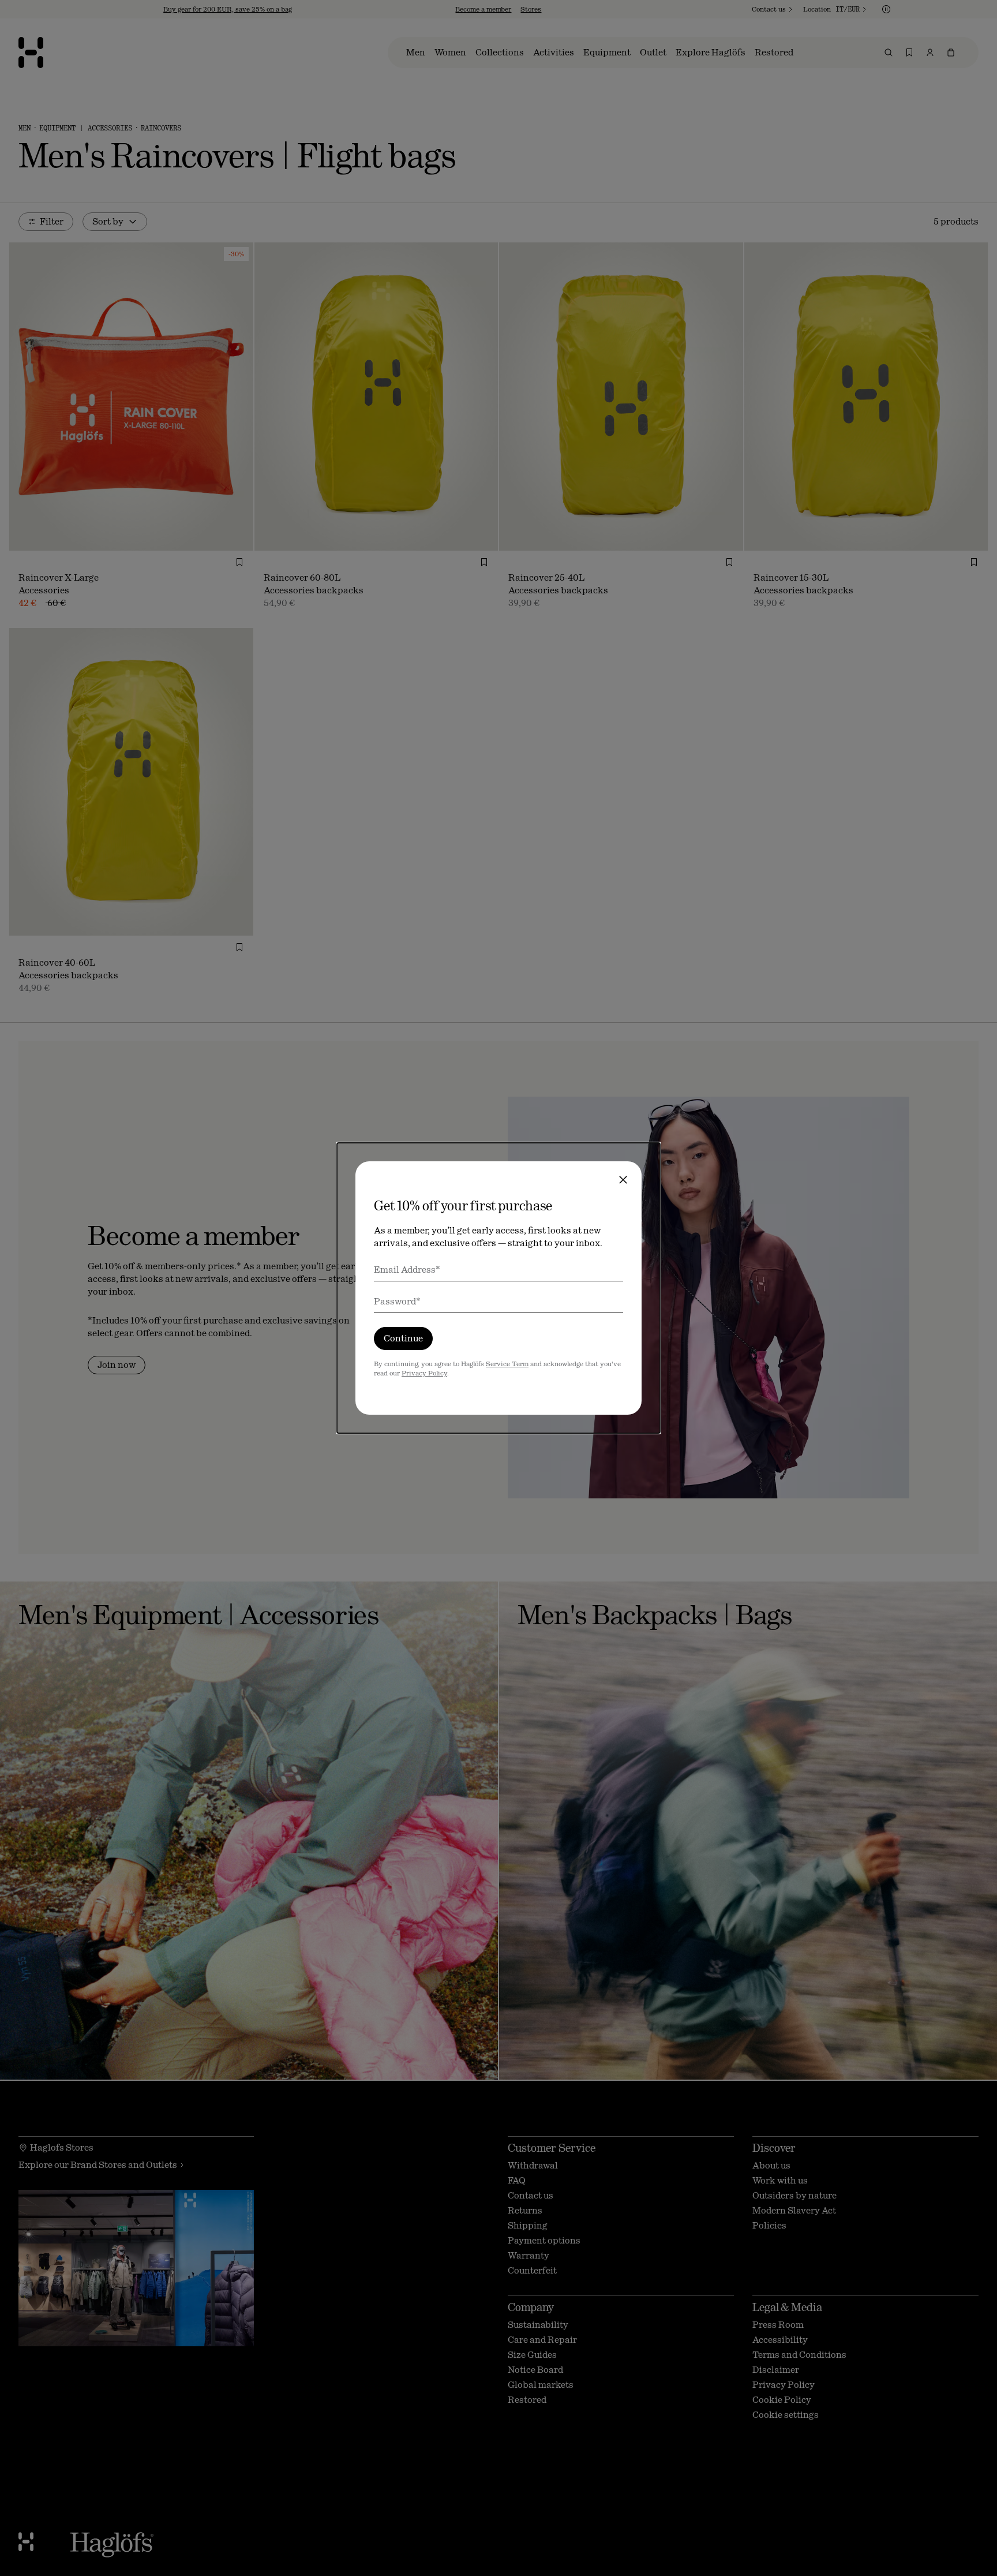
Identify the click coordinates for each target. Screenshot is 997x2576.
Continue (403, 1338)
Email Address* (407, 1270)
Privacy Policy (424, 1373)
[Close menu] (623, 1180)
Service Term (507, 1364)
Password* (397, 1301)
